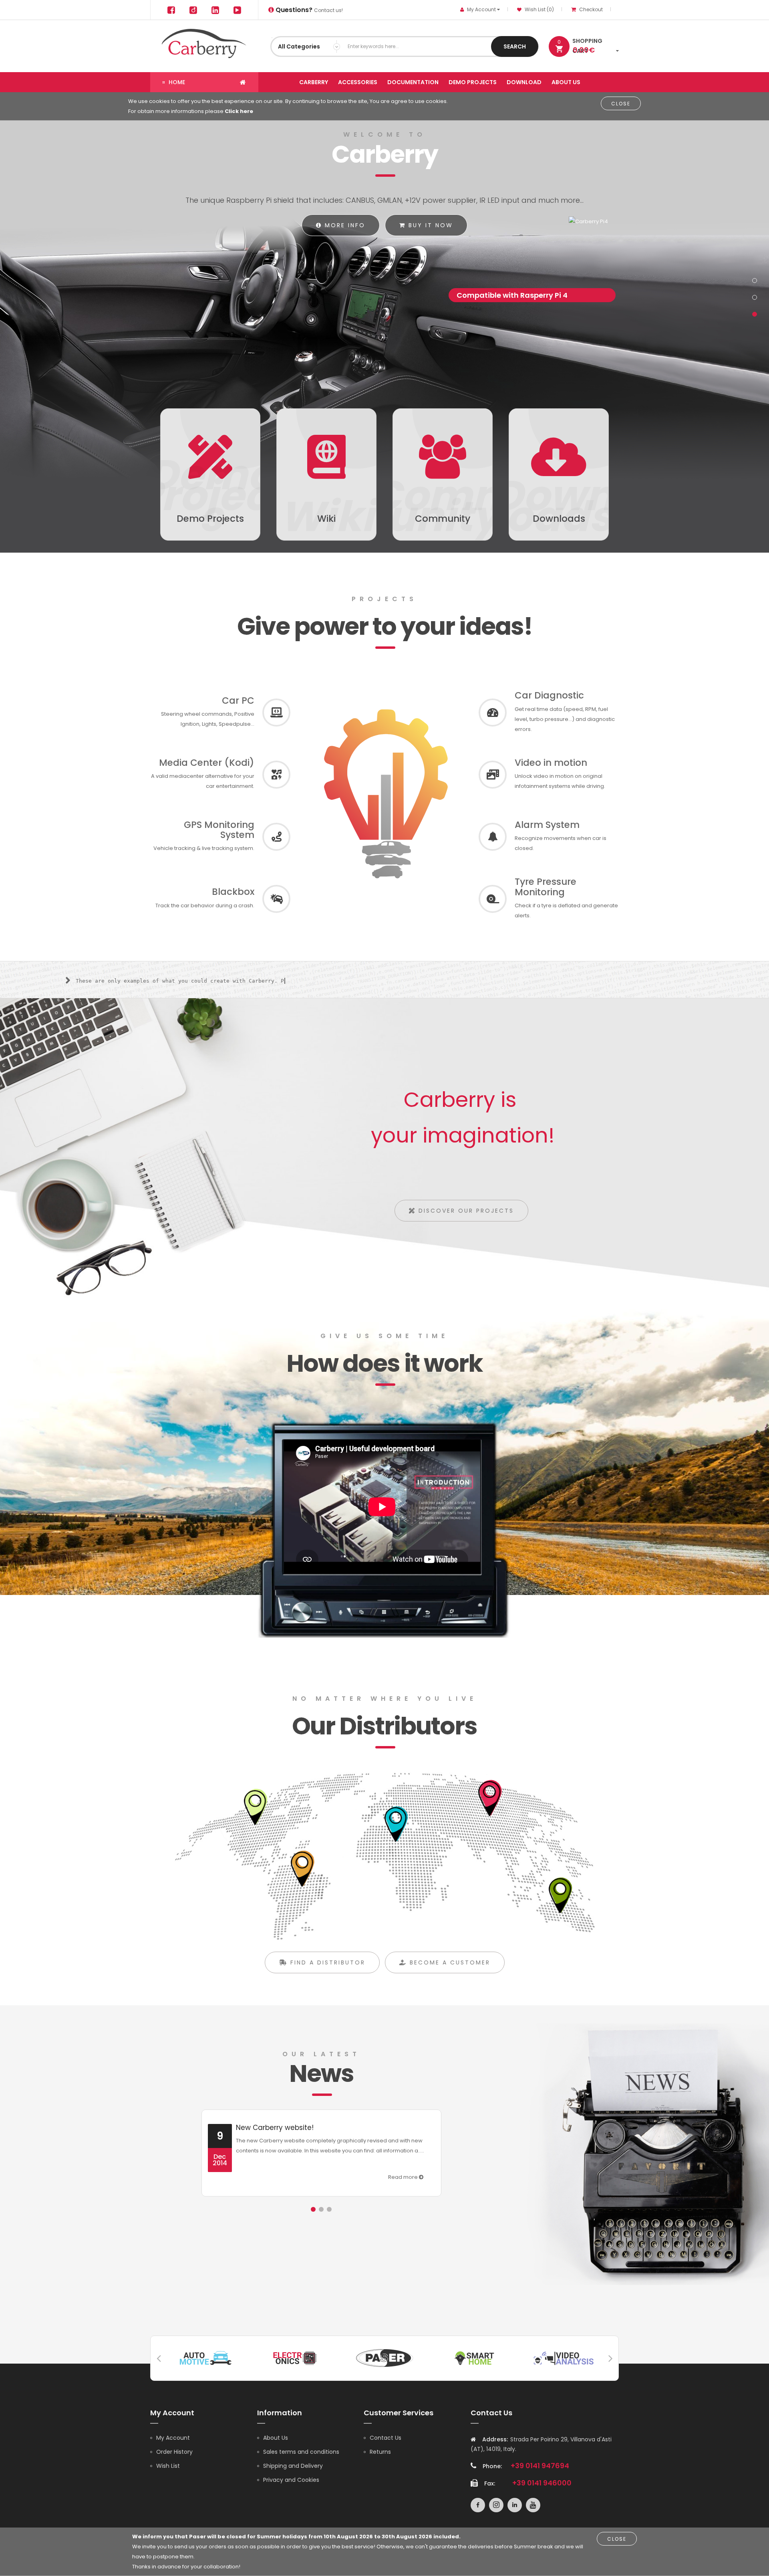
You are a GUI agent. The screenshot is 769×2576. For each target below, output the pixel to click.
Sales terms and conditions (301, 2452)
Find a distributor (326, 1962)
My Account (173, 2438)
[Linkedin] (215, 10)
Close (621, 104)
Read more (404, 2177)
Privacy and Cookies (291, 2480)
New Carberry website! (275, 2128)
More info (344, 225)
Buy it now (429, 225)
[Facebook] (171, 10)
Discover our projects (465, 1211)
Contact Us (386, 2438)
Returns (380, 2452)
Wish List (168, 2466)
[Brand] (205, 2357)
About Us (276, 2438)
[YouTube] (237, 10)
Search (515, 46)
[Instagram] (193, 10)
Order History (174, 2452)
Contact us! (308, 10)
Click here (239, 111)
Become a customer (449, 1962)
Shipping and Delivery (293, 2466)
